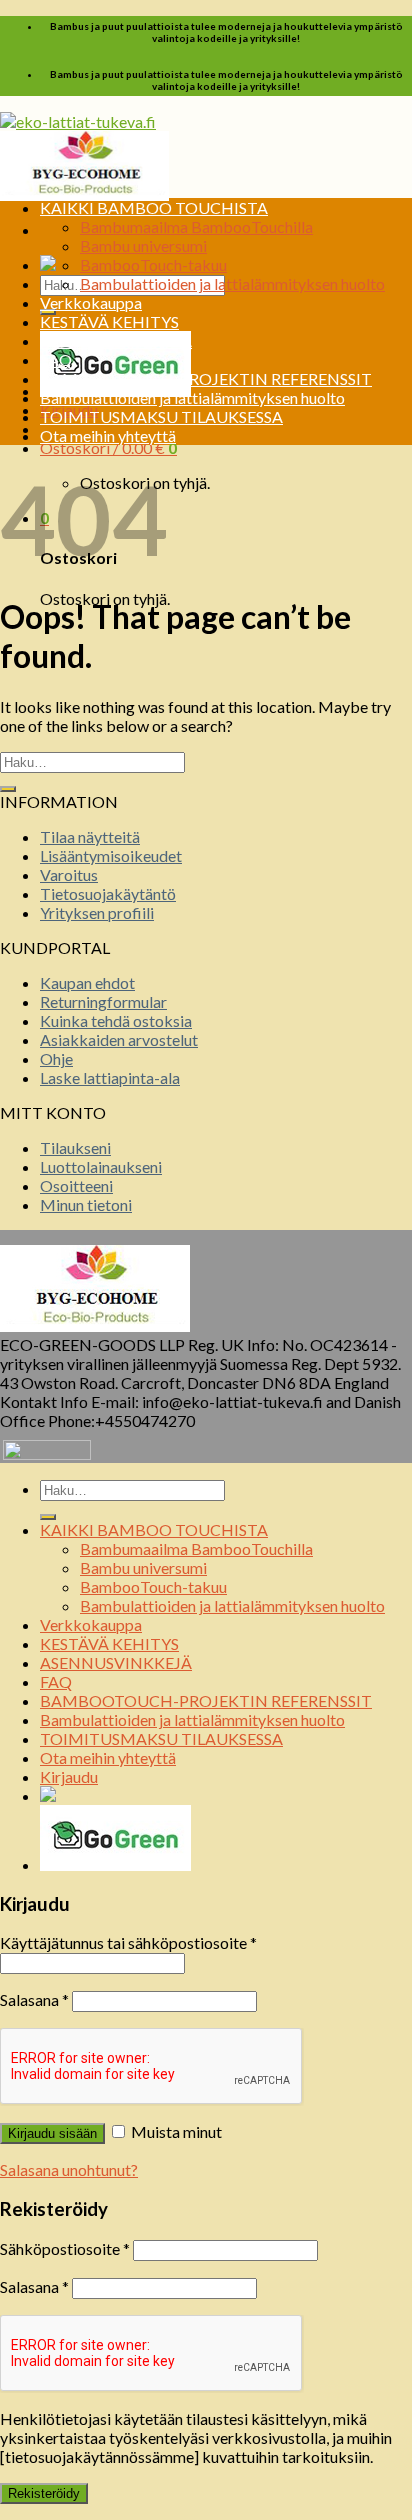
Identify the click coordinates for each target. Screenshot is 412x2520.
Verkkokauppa (91, 302)
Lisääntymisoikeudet (111, 855)
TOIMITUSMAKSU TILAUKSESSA (161, 416)
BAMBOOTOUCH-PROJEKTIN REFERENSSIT (206, 378)
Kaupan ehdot (87, 982)
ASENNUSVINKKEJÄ (116, 340)
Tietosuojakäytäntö (108, 893)
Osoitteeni (76, 1185)
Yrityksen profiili (97, 912)
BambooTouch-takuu (153, 264)
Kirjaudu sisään (52, 2133)
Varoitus (69, 874)
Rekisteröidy (44, 2493)
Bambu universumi (143, 245)
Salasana (34, 1999)
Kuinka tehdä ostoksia (116, 1020)
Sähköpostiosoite (65, 2248)
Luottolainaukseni (101, 1166)
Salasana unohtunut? (69, 2169)
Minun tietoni (86, 1204)
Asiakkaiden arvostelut (119, 1039)
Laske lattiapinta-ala (110, 1077)
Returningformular (103, 1001)
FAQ (56, 359)
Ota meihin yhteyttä (108, 435)
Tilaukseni (75, 1147)
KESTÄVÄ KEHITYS (109, 321)
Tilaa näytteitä (90, 836)
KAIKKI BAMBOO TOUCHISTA (154, 207)
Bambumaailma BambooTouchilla (196, 226)
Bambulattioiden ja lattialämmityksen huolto (232, 283)
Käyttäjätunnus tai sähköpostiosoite (128, 1942)
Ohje (56, 1058)
